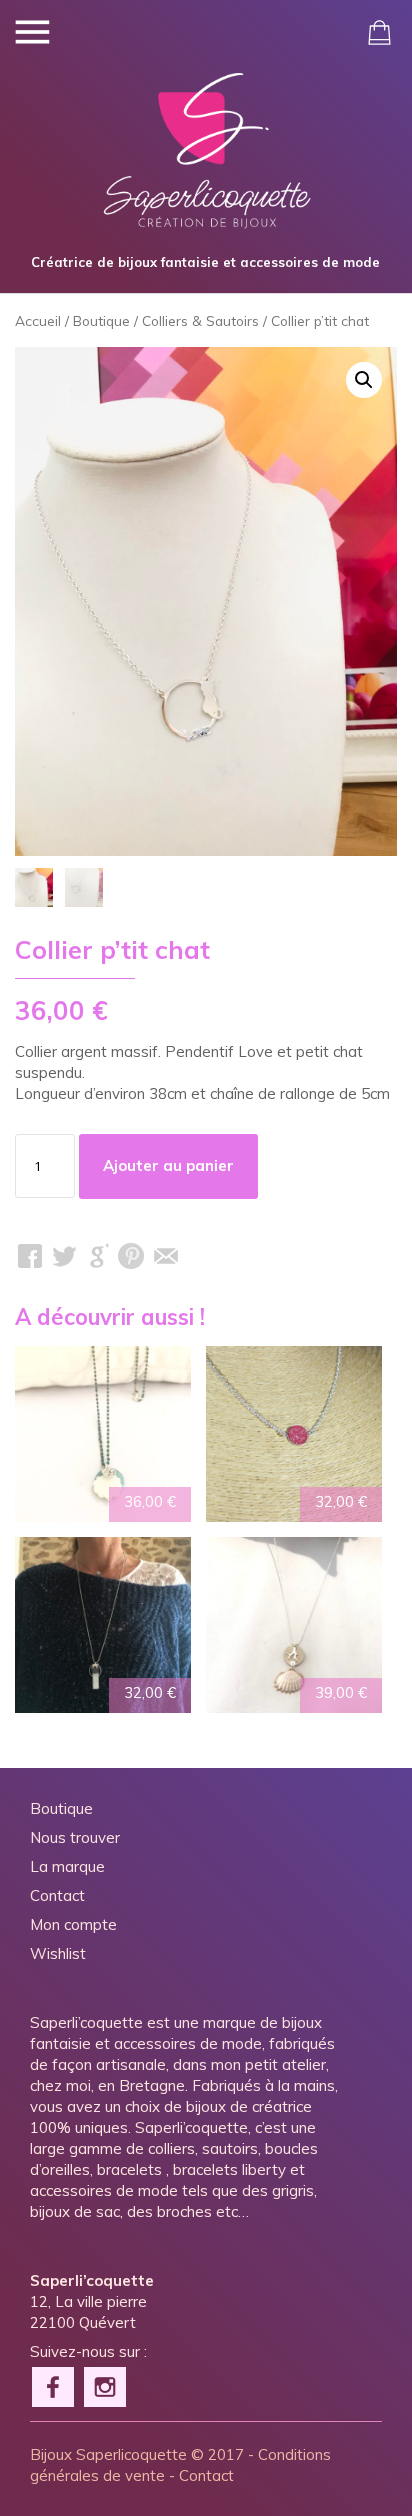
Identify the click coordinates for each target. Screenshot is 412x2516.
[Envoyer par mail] (166, 1256)
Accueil (38, 320)
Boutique (101, 320)
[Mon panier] (379, 32)
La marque (67, 1866)
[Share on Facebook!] (30, 1256)
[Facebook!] (54, 2385)
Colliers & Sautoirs (200, 320)
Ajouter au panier (168, 1165)
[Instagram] (106, 2385)
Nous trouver (75, 1837)
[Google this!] (98, 1256)
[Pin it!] (132, 1256)
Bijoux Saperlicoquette (108, 2454)
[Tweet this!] (64, 1256)
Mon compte (73, 1924)
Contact (57, 1895)
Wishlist (58, 1953)
